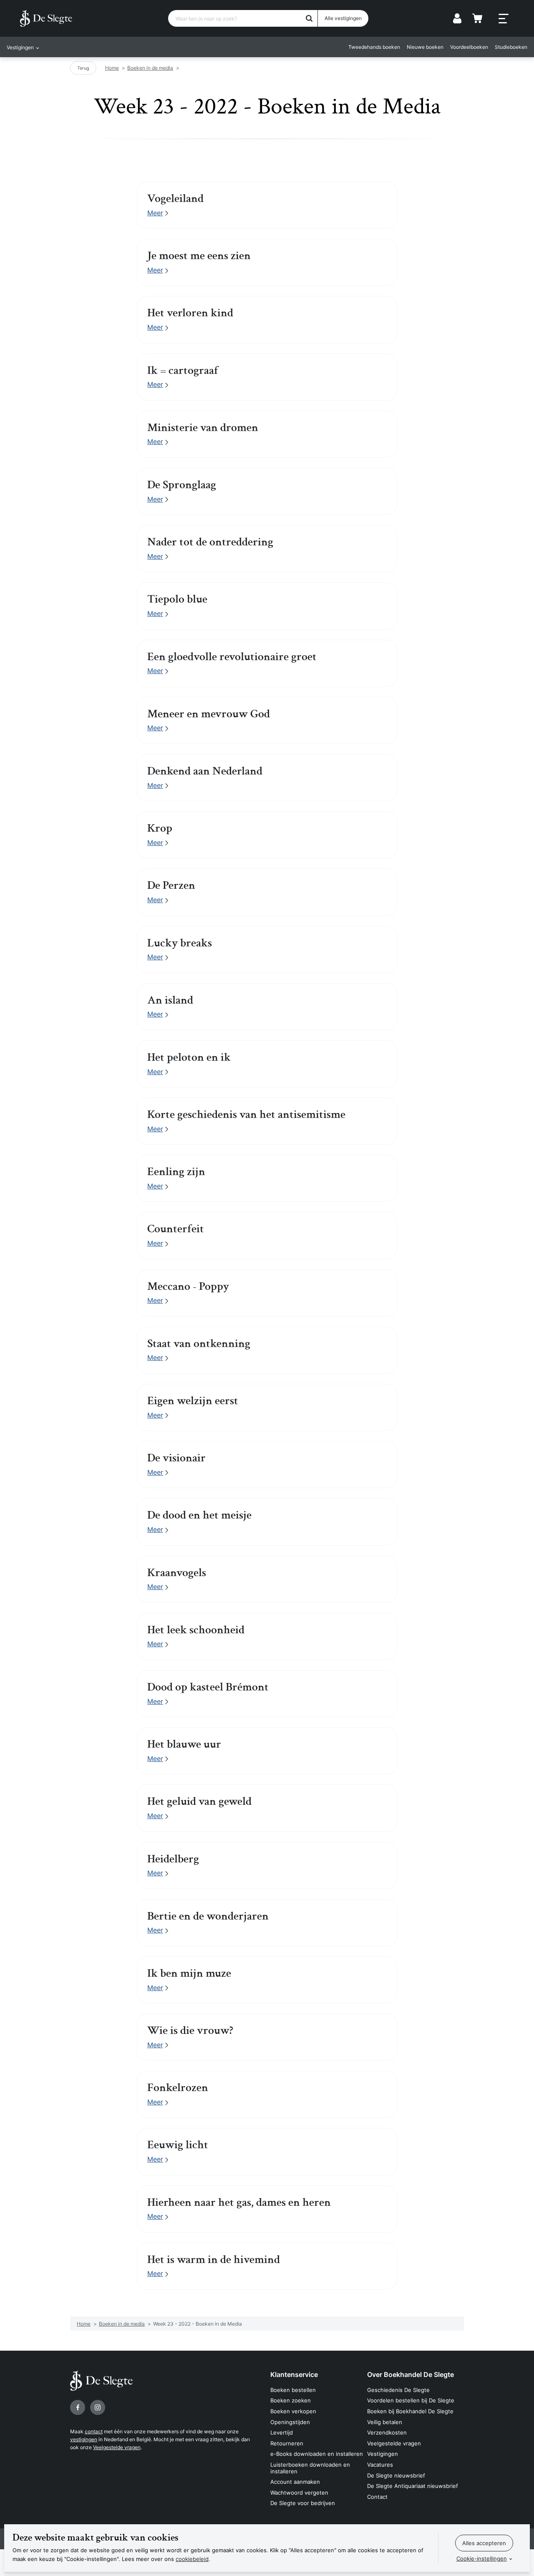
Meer (155, 213)
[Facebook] (78, 2407)
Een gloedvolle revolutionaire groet (232, 657)
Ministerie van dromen (203, 428)
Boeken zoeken (291, 2400)
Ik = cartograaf (183, 371)
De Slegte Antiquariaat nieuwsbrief (413, 2486)
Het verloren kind (190, 313)
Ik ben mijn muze (189, 1973)
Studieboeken (511, 47)
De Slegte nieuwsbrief (396, 2475)
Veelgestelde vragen (117, 2447)
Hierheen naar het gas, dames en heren (239, 2203)
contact (94, 2431)
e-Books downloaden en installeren (317, 2454)
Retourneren (287, 2443)
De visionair (176, 1458)
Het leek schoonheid (196, 1630)
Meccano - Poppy (188, 1287)
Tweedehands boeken (374, 47)
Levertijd (282, 2432)
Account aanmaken (295, 2482)
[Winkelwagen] (477, 18)
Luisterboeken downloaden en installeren (310, 2468)
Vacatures (380, 2465)
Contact (377, 2497)
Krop (160, 828)
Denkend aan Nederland (205, 771)
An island (170, 1000)
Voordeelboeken (469, 47)
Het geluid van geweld (199, 1801)
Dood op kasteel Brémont (208, 1687)
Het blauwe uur (184, 1744)
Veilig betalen (385, 2422)
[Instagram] (98, 2407)
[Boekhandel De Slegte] (46, 18)
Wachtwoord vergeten (299, 2493)
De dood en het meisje (199, 1515)
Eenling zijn (176, 1172)
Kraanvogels (177, 1573)
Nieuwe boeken (425, 47)
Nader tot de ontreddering (210, 542)
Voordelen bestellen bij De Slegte (411, 2400)
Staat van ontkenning (199, 1344)
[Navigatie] (504, 19)
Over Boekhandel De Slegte (411, 2374)
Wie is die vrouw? (190, 2031)
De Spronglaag (182, 485)
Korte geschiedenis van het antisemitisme (246, 1115)
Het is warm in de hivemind (214, 2260)
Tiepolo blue (177, 599)
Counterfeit (176, 1229)
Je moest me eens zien (199, 256)
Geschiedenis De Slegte (398, 2390)
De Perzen (171, 886)
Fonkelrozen (178, 2088)
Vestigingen (383, 2454)
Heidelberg (173, 1859)
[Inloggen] (457, 18)
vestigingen (84, 2439)
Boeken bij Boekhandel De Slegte (410, 2411)
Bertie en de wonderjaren (208, 1916)
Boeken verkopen (293, 2411)
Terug (83, 68)
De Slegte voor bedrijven (303, 2503)
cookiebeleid (192, 2559)
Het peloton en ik (189, 1057)
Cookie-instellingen (482, 2558)
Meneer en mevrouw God (209, 714)
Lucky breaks (180, 943)
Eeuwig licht (178, 2145)
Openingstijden (290, 2422)
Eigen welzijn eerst (193, 1401)
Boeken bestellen (293, 2390)
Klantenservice (294, 2374)
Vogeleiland (175, 199)
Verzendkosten (387, 2432)
